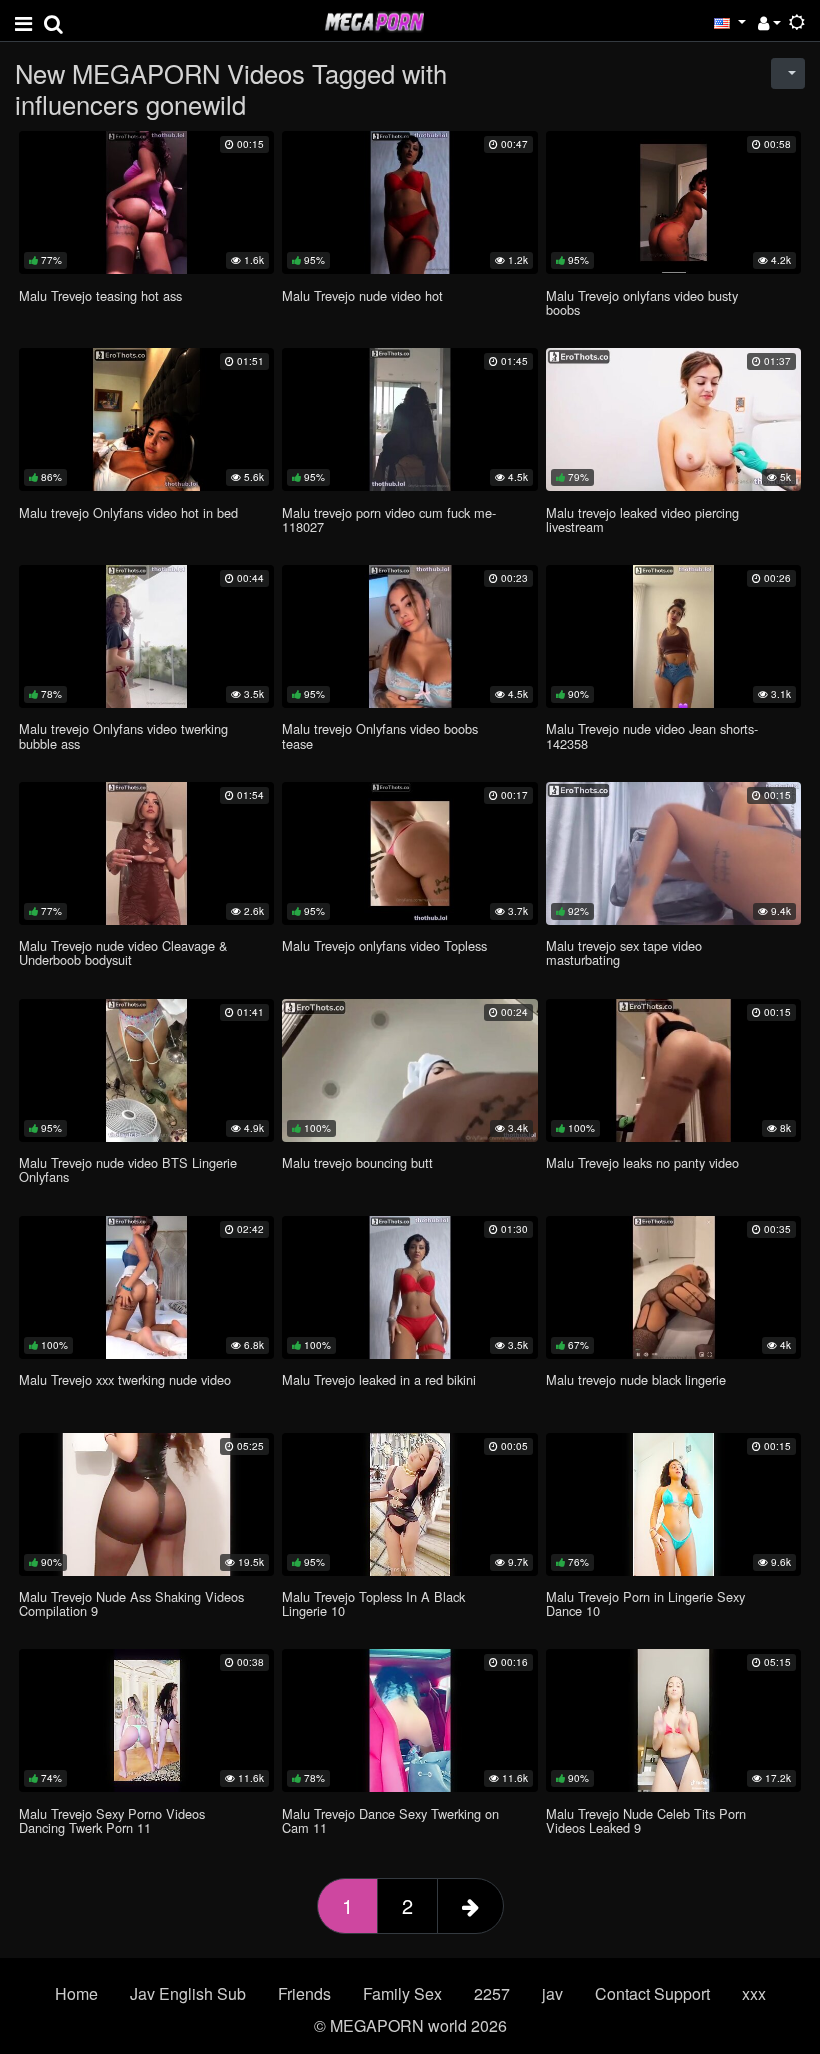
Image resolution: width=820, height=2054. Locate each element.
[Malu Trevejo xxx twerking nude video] (146, 1287)
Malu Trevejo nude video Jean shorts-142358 (652, 735)
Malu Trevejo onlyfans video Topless (384, 945)
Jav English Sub (188, 1993)
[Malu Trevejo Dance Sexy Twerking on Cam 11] (409, 1720)
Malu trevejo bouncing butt (357, 1162)
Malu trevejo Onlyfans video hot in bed (128, 512)
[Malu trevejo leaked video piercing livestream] (673, 419)
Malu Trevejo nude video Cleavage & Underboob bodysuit (123, 952)
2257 (492, 1993)
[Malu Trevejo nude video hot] (409, 202)
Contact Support (652, 1993)
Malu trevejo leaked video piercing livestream (642, 519)
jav (552, 1993)
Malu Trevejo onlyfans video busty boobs (642, 302)
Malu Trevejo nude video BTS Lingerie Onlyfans (128, 1169)
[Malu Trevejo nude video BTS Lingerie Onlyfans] (146, 1070)
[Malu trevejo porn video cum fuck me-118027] (409, 419)
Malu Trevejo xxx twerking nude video (125, 1379)
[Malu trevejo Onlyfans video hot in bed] (146, 419)
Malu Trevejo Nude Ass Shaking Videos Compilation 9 (131, 1603)
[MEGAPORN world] (374, 19)
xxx (754, 1993)
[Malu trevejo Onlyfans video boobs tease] (409, 636)
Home (76, 1993)
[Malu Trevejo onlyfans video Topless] (409, 853)
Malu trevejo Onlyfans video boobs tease (380, 735)
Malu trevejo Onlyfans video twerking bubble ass (123, 735)
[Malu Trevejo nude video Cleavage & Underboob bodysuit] (146, 853)
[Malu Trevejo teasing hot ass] (146, 202)
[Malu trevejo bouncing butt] (409, 1070)
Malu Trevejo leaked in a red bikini (379, 1379)
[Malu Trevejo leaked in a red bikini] (409, 1287)
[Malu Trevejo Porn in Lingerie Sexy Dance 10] (673, 1504)
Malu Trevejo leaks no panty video (642, 1162)
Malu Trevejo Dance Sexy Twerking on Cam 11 (390, 1820)
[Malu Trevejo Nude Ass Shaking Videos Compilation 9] (146, 1504)
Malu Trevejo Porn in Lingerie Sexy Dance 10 (645, 1603)
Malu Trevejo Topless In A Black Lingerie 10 (373, 1603)
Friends (304, 1993)
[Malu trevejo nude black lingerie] (673, 1287)
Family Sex (402, 1993)
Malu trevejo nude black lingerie (636, 1379)
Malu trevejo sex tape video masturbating (624, 952)
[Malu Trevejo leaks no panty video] (673, 1070)
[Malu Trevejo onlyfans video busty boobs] (673, 202)
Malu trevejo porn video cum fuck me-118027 (389, 519)
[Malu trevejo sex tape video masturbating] (673, 853)
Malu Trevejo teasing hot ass (100, 295)
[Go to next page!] (470, 1906)
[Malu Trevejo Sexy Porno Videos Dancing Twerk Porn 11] (146, 1720)
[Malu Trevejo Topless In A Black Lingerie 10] (409, 1504)
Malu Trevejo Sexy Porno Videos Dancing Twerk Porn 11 (112, 1820)
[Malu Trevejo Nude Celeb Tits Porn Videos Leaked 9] (673, 1720)
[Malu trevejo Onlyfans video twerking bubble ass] (146, 636)
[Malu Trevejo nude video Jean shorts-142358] (673, 636)
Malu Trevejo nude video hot (362, 295)
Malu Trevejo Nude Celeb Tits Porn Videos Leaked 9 (646, 1820)
